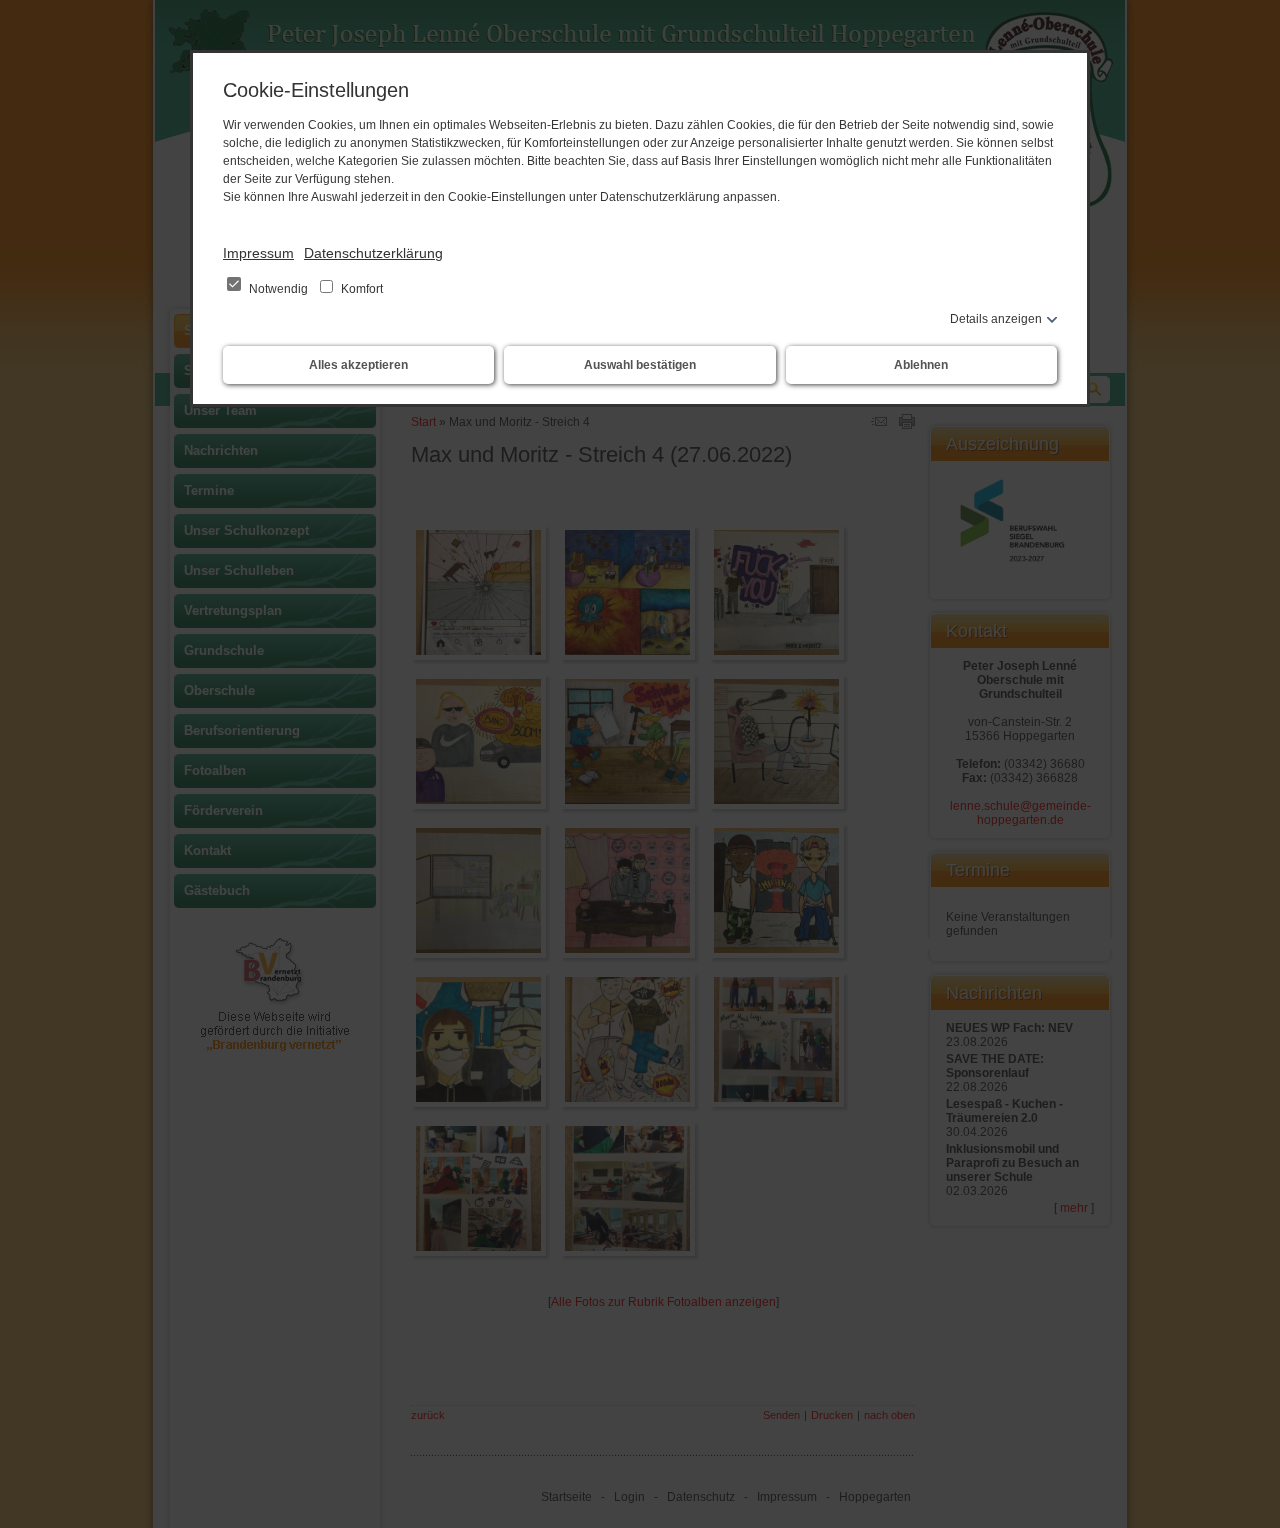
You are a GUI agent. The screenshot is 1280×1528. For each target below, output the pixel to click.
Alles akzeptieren (358, 365)
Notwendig (278, 289)
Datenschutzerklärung (373, 253)
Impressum (258, 253)
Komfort (360, 289)
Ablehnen (921, 365)
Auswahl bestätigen (640, 365)
